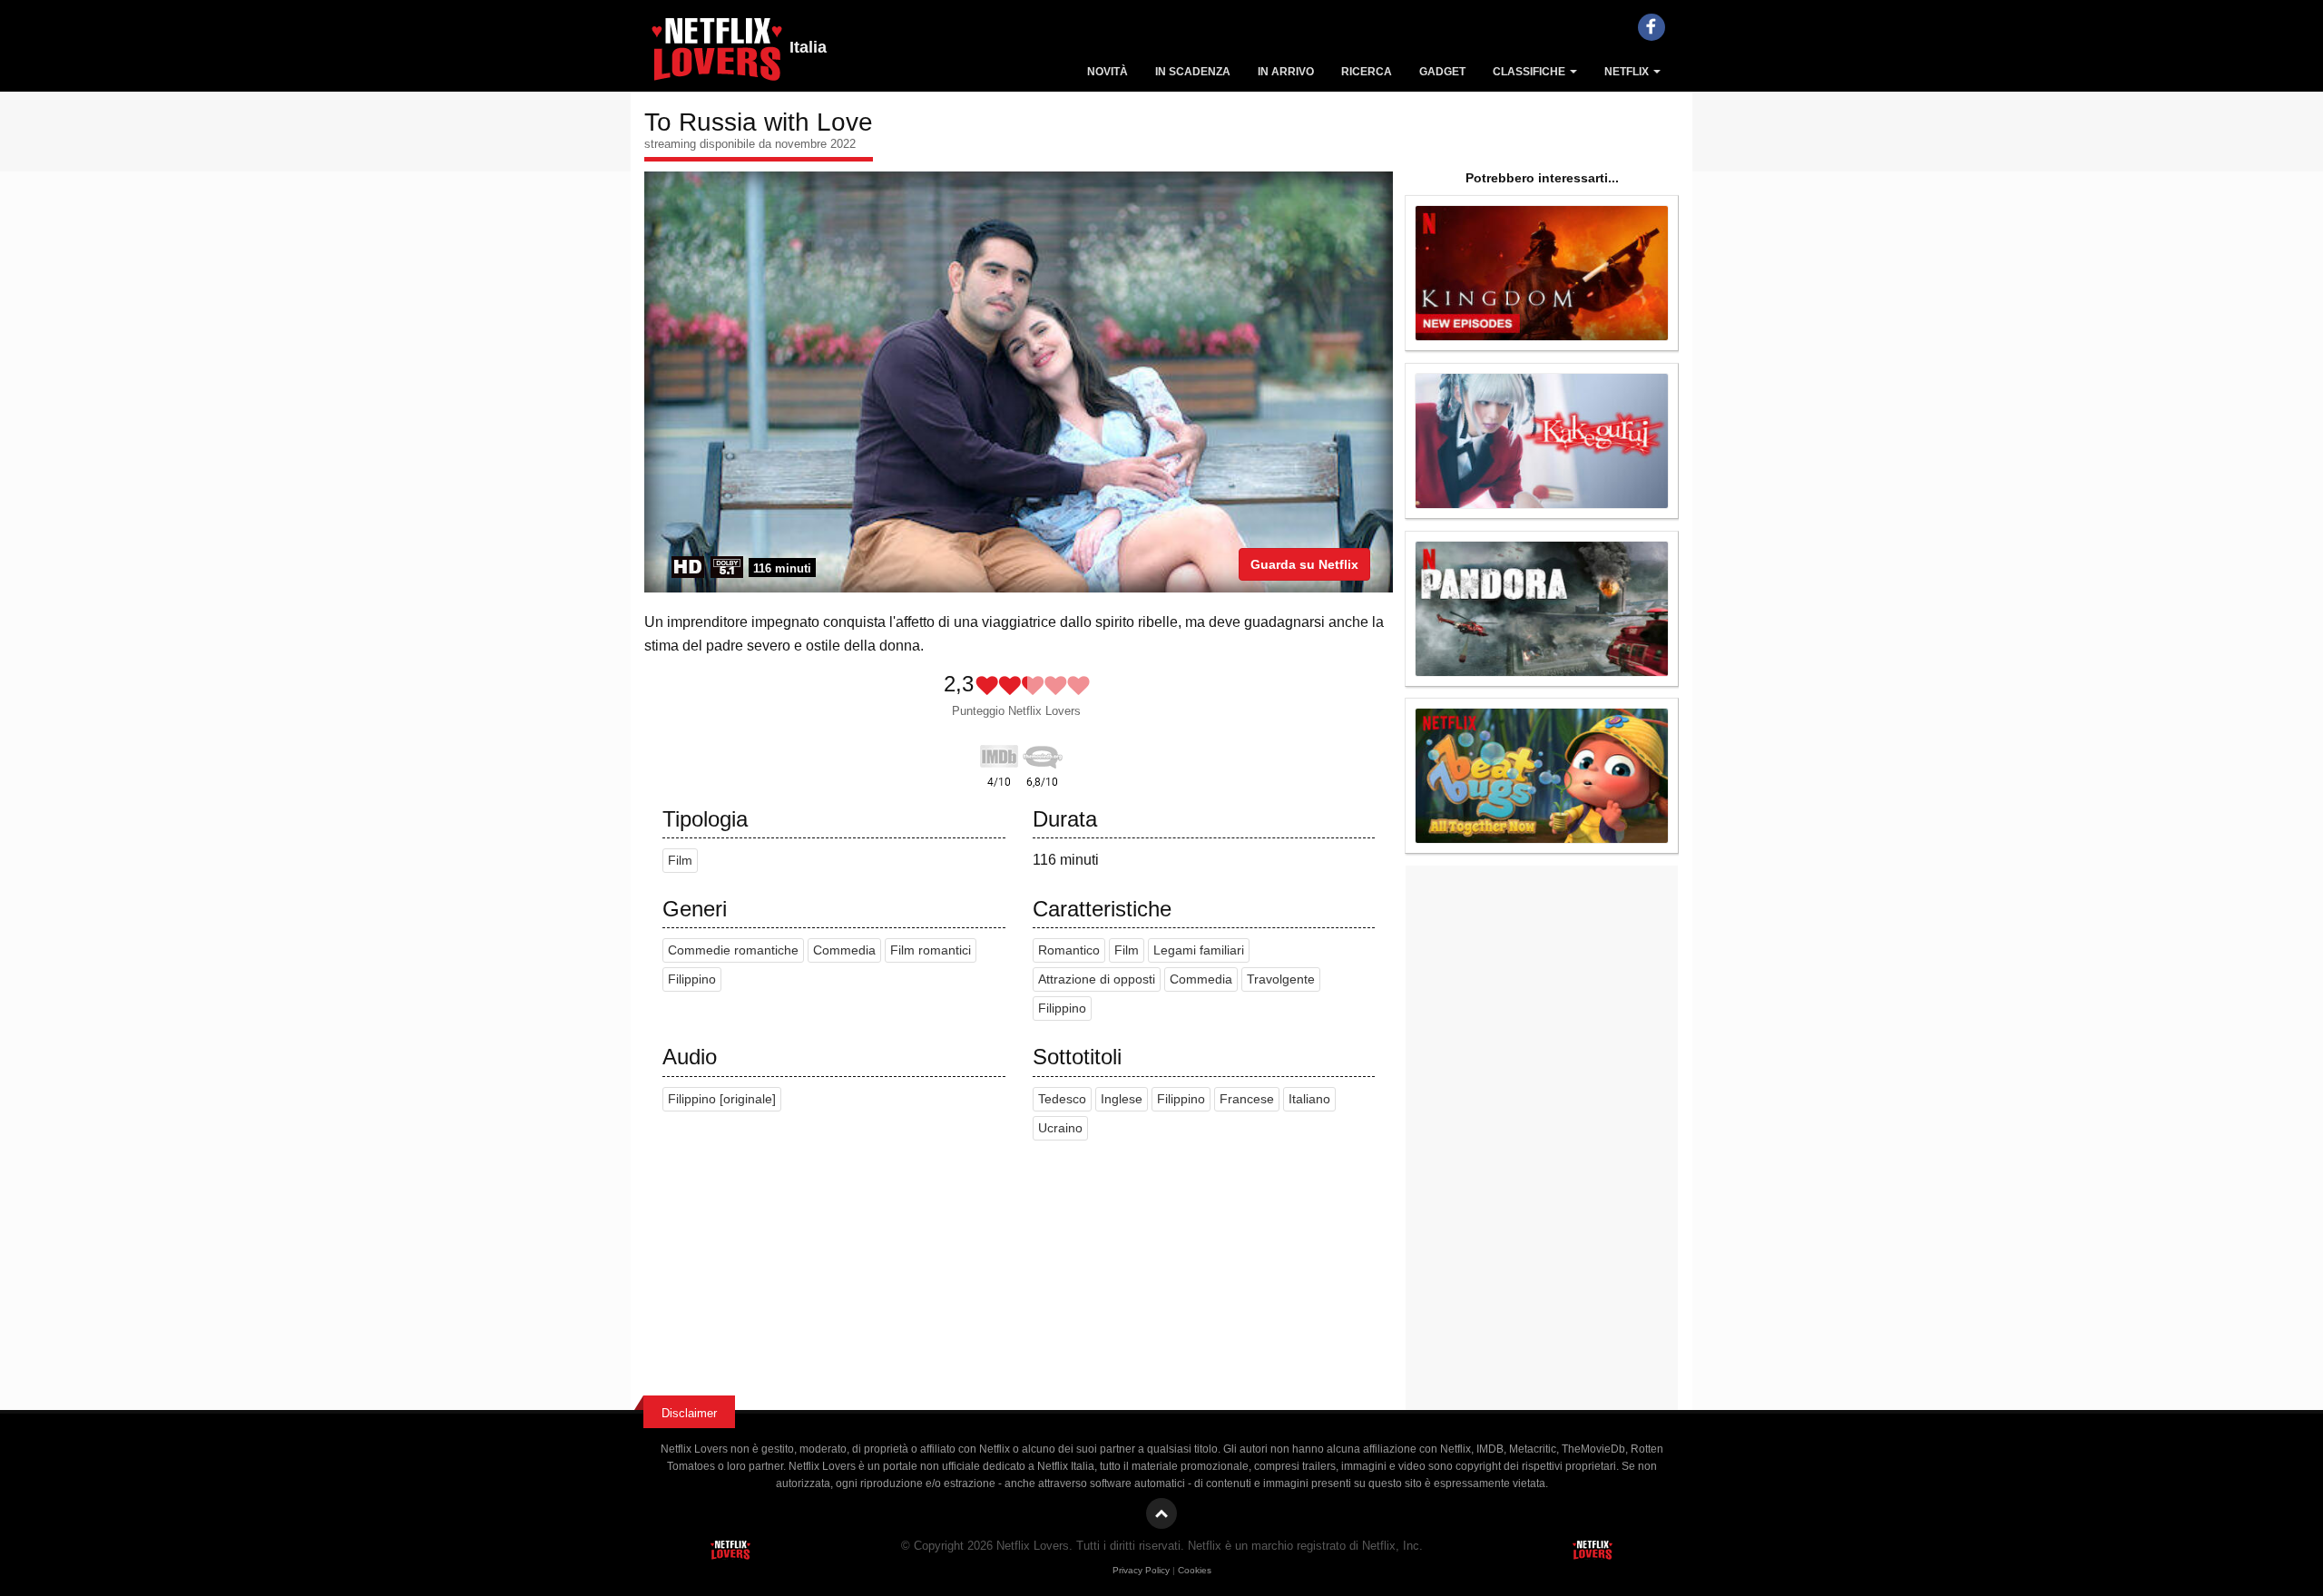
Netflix (1628, 72)
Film (680, 861)
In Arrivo (1286, 72)
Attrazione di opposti (1097, 979)
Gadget (1442, 72)
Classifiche (1530, 72)
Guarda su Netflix (1304, 564)
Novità (1108, 72)
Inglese (1122, 1099)
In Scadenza (1193, 72)
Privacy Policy (1141, 1570)
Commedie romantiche (733, 950)
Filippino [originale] (722, 1099)
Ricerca (1367, 72)
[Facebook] (1652, 27)
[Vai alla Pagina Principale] (717, 54)
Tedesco (1062, 1099)
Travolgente (1281, 979)
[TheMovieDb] (1043, 753)
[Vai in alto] (1161, 1513)
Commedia (844, 950)
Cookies (1195, 1570)
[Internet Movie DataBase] (999, 753)
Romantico (1069, 950)
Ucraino (1060, 1128)
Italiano (1309, 1099)
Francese (1247, 1099)
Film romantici (931, 950)
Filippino (692, 979)
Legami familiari (1199, 950)
